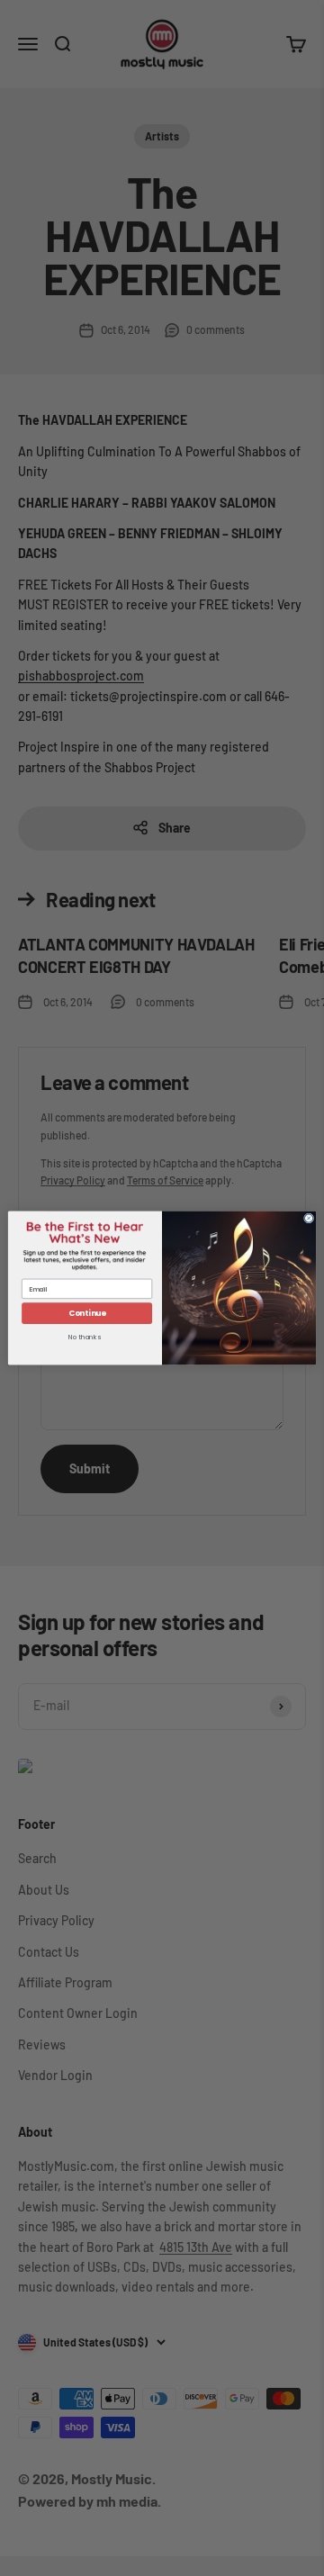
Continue (87, 1313)
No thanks (84, 1337)
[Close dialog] (308, 1218)
